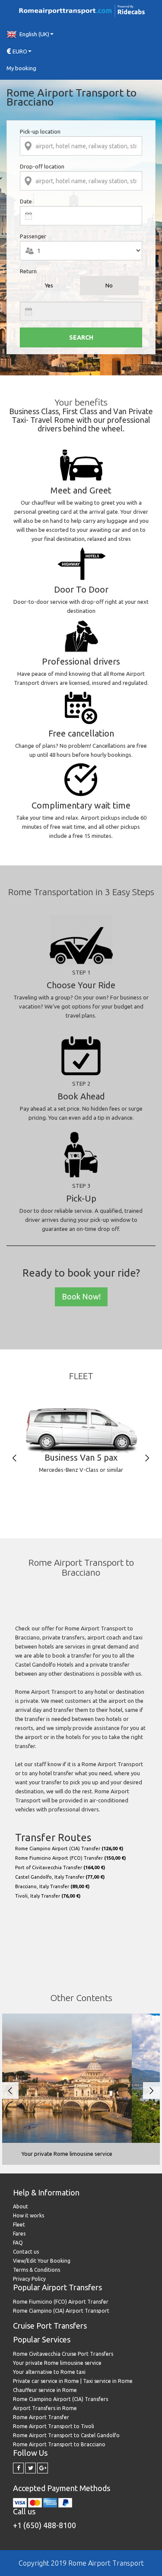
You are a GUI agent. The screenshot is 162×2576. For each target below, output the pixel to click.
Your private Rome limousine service (57, 2363)
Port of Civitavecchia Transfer (60, 1867)
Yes (49, 285)
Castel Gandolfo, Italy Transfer (60, 1877)
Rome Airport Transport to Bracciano (59, 2444)
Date (26, 201)
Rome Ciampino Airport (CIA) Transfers (60, 2399)
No (109, 285)
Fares (19, 2234)
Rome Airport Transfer (41, 2417)
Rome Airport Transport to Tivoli (54, 2426)
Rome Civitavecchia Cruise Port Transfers (63, 2354)
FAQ (18, 2243)
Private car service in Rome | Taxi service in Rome (73, 2381)
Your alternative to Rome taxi (49, 2372)
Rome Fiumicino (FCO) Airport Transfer (61, 2302)
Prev (14, 1458)
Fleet (19, 2225)
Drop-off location (42, 166)
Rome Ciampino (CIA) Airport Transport (61, 2311)
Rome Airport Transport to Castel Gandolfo (66, 2435)
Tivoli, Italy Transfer (48, 1896)
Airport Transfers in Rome (45, 2408)
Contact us (26, 2252)
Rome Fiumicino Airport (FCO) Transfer (70, 1858)
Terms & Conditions (37, 2270)
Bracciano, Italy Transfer (52, 1886)
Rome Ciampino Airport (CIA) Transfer (69, 1848)
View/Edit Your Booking (42, 2261)
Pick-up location (40, 131)
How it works (29, 2215)
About (21, 2206)
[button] (81, 34)
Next (147, 1458)
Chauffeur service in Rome (45, 2390)
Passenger (33, 236)
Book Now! (81, 1296)
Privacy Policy (29, 2279)
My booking (21, 68)
